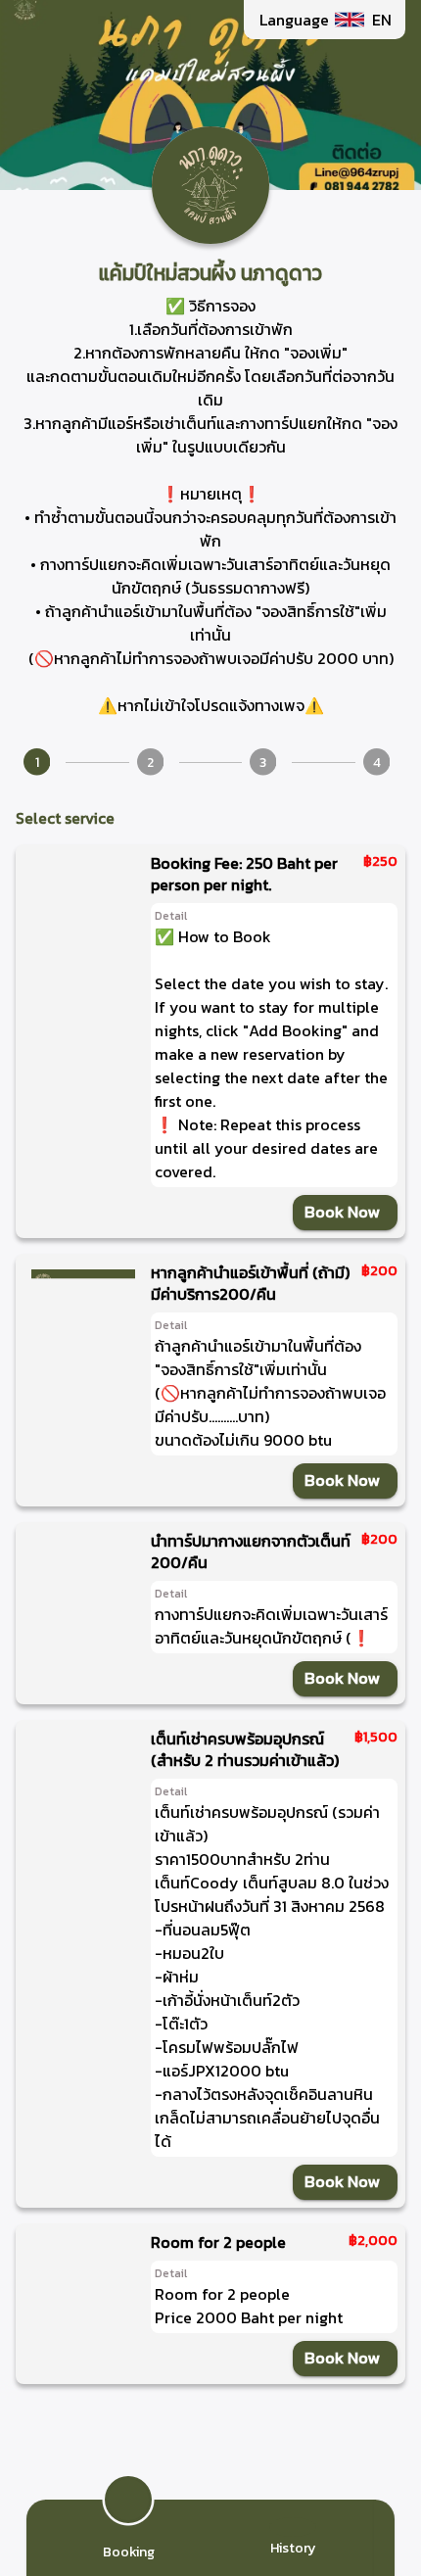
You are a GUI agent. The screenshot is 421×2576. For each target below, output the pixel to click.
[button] (325, 20)
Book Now (342, 1212)
